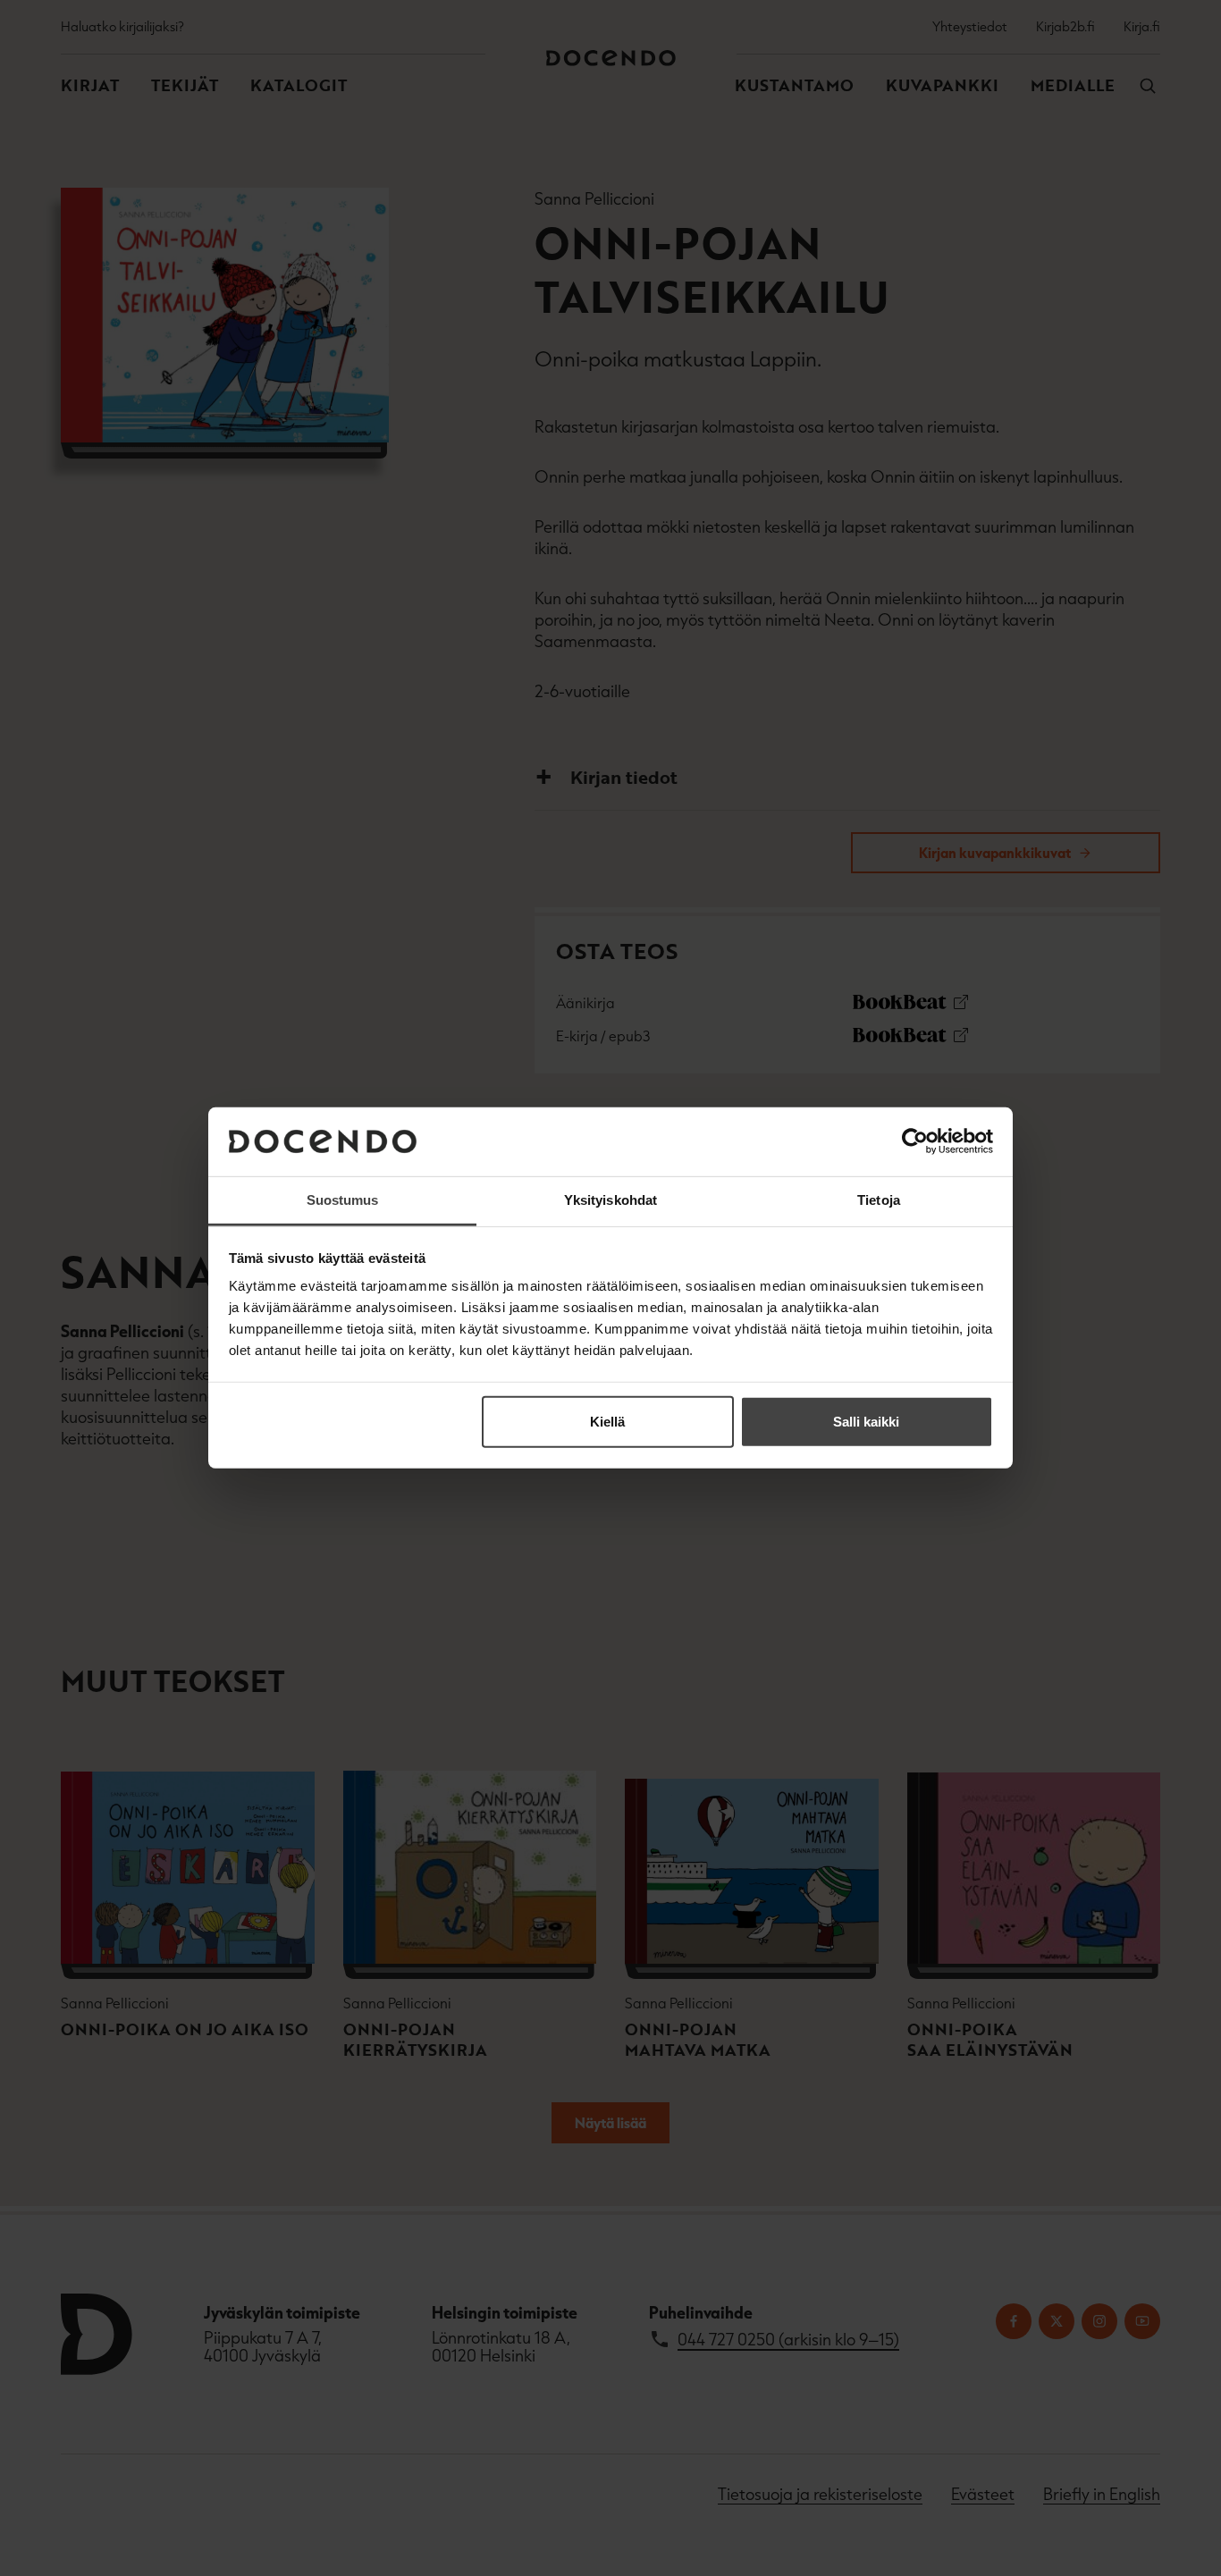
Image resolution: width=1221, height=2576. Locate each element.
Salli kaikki (866, 1422)
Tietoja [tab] (879, 1200)
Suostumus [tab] (343, 1200)
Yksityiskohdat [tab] (610, 1200)
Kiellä (607, 1422)
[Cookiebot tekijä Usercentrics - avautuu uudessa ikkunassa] (915, 1141)
